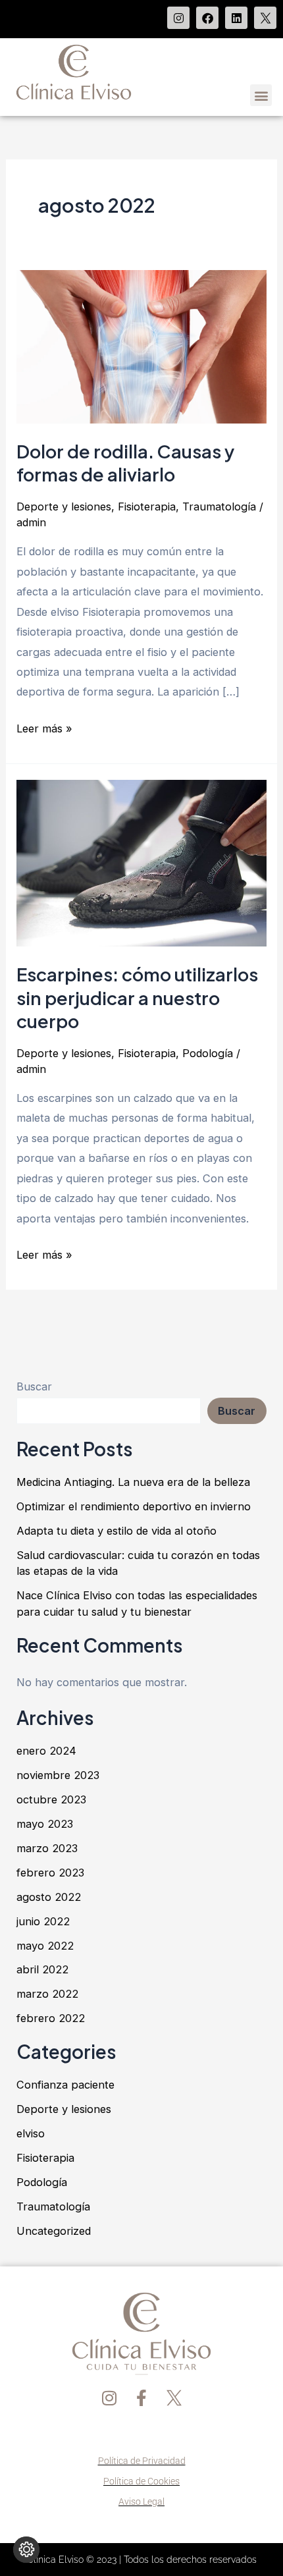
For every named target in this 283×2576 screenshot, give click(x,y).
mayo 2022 (45, 1946)
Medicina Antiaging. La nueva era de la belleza (133, 1482)
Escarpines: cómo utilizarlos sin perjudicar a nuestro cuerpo (137, 998)
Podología (208, 1053)
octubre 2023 (51, 1799)
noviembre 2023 (58, 1775)
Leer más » (44, 727)
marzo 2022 (47, 1994)
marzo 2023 (47, 1848)
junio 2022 (43, 1921)
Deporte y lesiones (64, 507)
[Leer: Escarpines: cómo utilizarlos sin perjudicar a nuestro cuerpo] (141, 862)
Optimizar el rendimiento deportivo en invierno (134, 1506)
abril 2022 (42, 1969)
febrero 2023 (50, 1873)
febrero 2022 (51, 2018)
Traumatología (219, 507)
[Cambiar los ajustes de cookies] (26, 2550)
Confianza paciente (65, 2085)
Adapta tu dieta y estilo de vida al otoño (116, 1531)
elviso (31, 2133)
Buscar (34, 1386)
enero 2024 (46, 1751)
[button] (261, 95)
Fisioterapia (147, 507)
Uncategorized (54, 2231)
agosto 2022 (49, 1897)
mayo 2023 (45, 1824)
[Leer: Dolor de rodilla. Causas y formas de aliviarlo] (141, 346)
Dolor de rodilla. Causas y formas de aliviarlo (125, 463)
